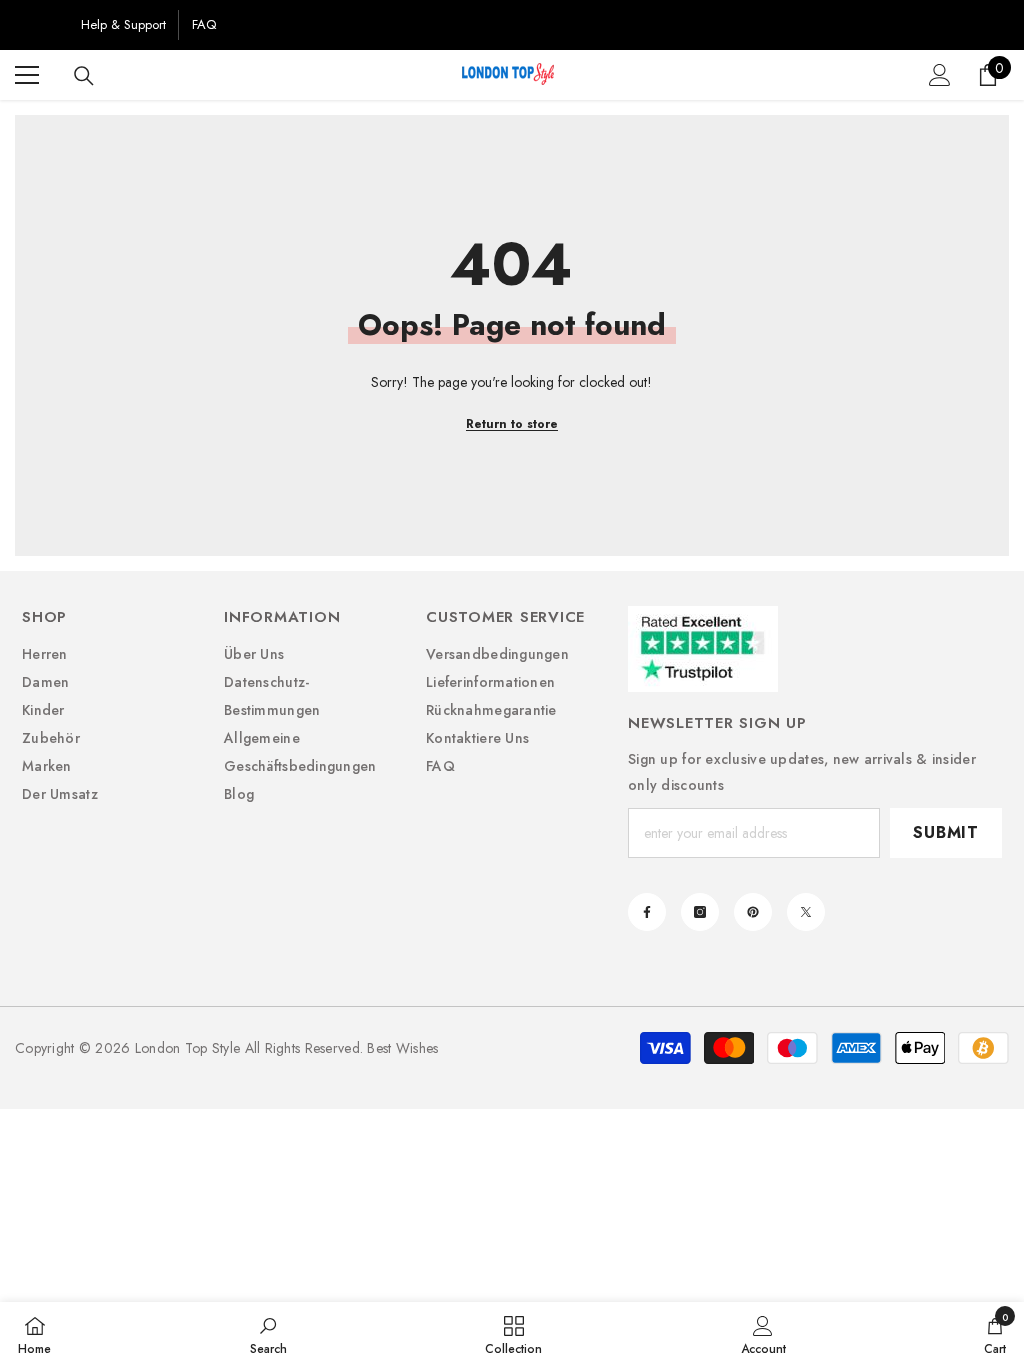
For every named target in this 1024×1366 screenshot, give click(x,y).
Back (41, 24)
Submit (946, 832)
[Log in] (940, 75)
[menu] (27, 75)
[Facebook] (647, 912)
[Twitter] (806, 912)
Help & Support (123, 24)
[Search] (84, 76)
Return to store (512, 424)
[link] (268, 1334)
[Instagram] (700, 912)
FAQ (204, 24)
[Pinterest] (753, 912)
